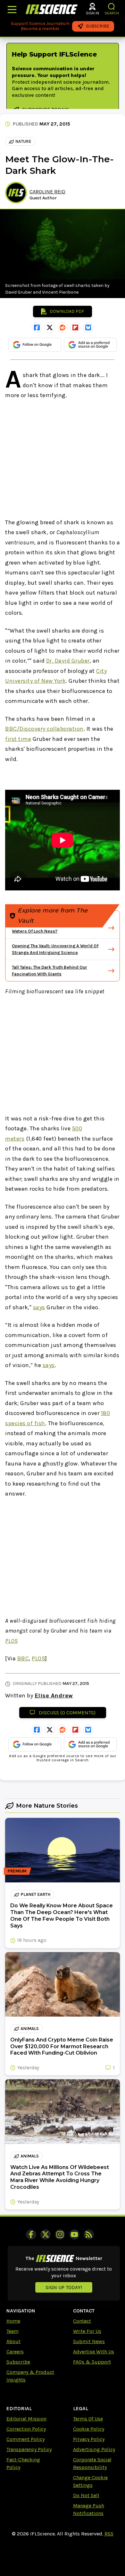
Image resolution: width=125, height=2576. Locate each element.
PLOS (11, 1641)
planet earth (35, 1894)
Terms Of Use (88, 2419)
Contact (82, 2321)
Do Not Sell (86, 2495)
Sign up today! (64, 2287)
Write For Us (87, 2331)
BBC (23, 1658)
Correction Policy (26, 2429)
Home (13, 2321)
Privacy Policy (89, 2439)
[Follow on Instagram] (60, 2234)
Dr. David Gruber (68, 661)
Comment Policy (25, 2439)
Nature (23, 141)
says (39, 1307)
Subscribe (18, 2362)
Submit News (89, 2341)
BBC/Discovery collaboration (44, 729)
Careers (15, 2352)
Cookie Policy (89, 2429)
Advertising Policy (94, 2449)
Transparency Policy (29, 2449)
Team (13, 2331)
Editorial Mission (26, 2419)
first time (18, 739)
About (13, 2341)
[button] (112, 7)
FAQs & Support (92, 2362)
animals (30, 2029)
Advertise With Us (94, 2352)
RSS (109, 2534)
